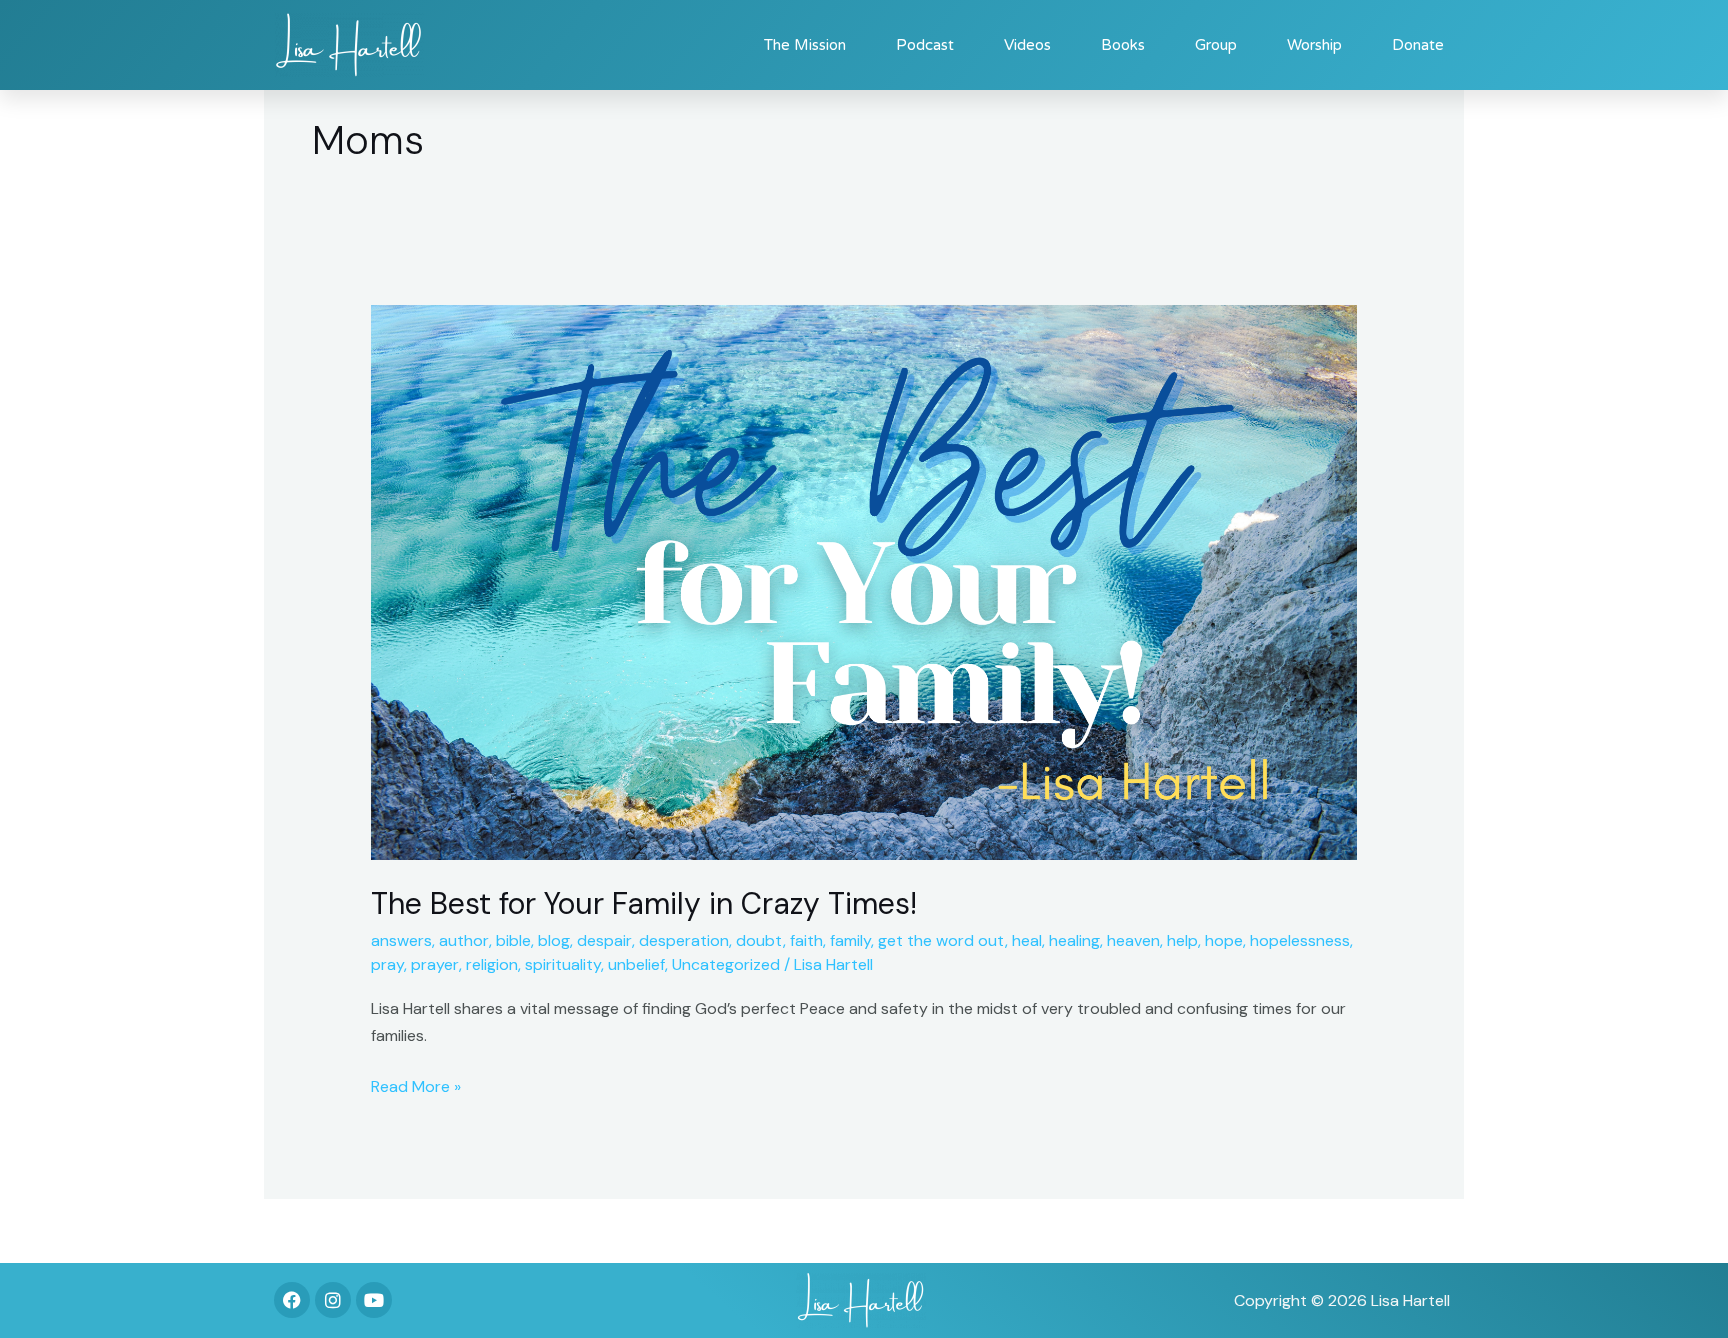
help (1182, 940)
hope (1224, 940)
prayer (435, 964)
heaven (1133, 940)
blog (554, 940)
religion (492, 964)
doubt (759, 940)
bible (513, 940)
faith (806, 940)
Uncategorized (726, 964)
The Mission (805, 45)
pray (387, 964)
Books (1123, 45)
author (464, 940)
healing (1074, 940)
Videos (1027, 45)
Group (1216, 45)
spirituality (563, 964)
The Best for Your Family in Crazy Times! (644, 903)
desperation (684, 940)
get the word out (941, 940)
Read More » (416, 1085)
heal (1027, 940)
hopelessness (1300, 940)
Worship (1314, 45)
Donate (1418, 45)
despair (604, 940)
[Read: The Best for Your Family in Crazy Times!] (864, 581)
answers (401, 940)
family (850, 940)
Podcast (925, 45)
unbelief (636, 964)
